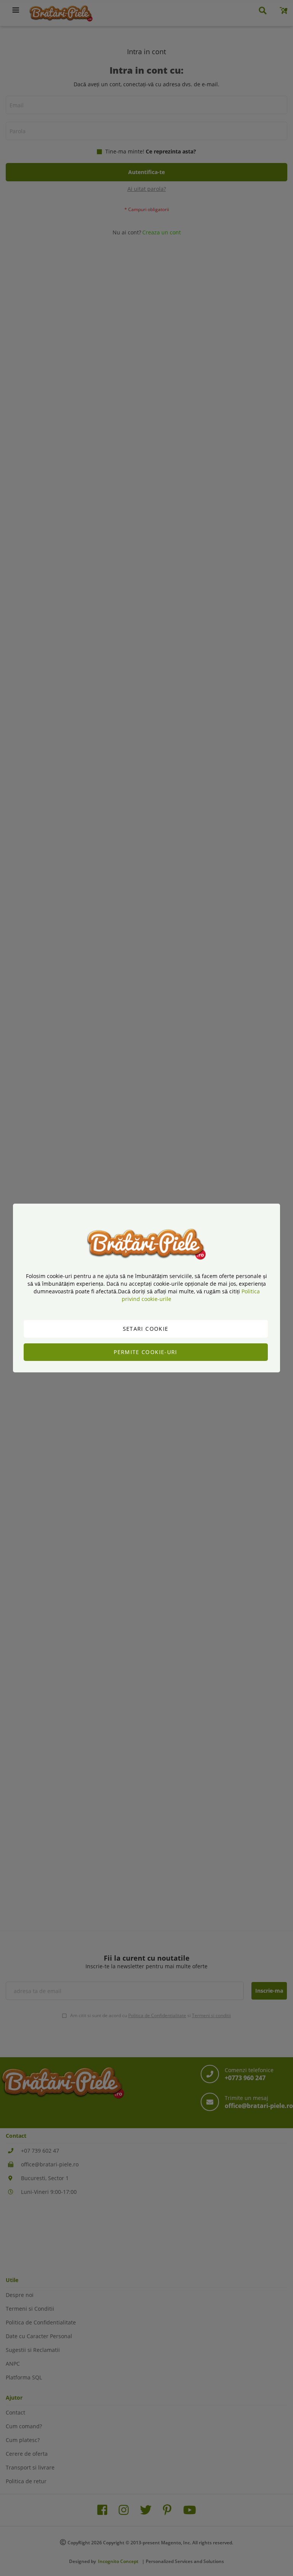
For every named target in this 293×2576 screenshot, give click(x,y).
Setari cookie (146, 1329)
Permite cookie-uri (145, 1352)
